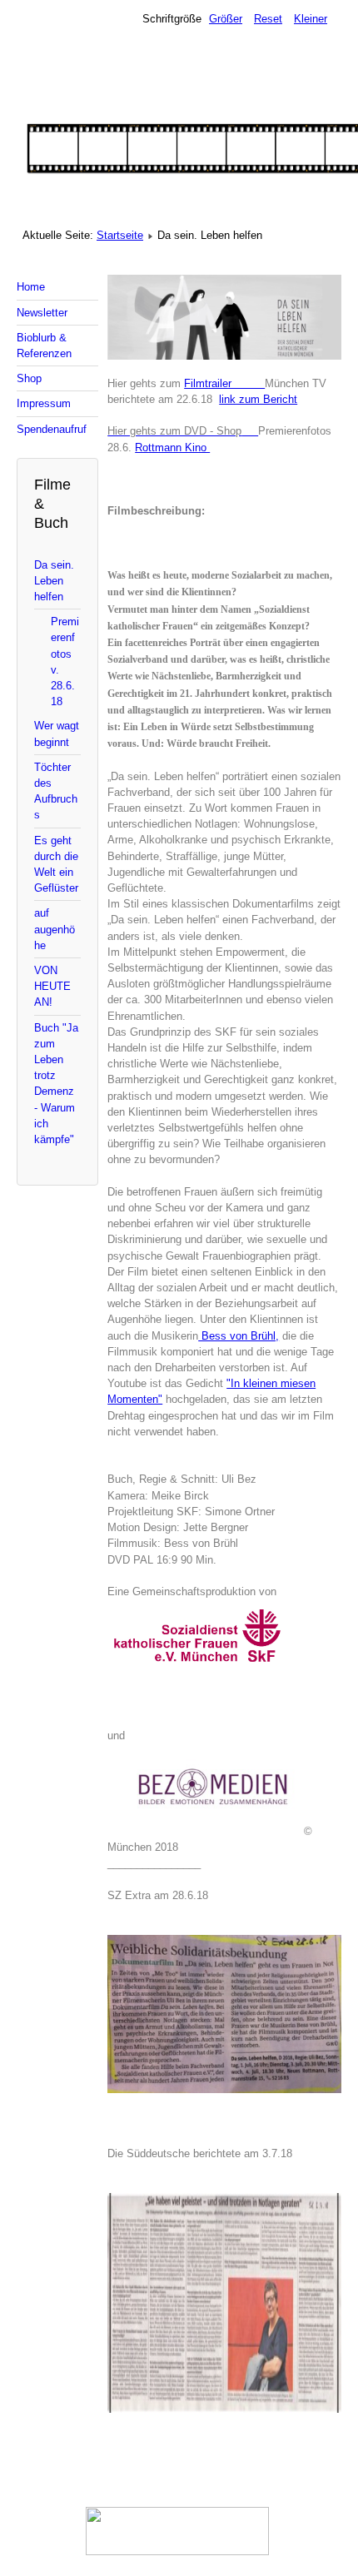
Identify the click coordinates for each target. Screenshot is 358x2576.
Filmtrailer (224, 383)
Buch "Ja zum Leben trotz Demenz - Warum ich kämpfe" (56, 1084)
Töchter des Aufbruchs (56, 791)
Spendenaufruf (52, 429)
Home (31, 287)
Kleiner (311, 19)
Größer (226, 19)
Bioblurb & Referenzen (44, 346)
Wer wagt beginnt (57, 734)
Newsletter (42, 313)
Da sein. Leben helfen (54, 581)
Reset (268, 19)
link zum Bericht (258, 399)
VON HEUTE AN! (52, 986)
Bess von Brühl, (239, 1336)
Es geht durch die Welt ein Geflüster (56, 865)
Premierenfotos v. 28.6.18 (65, 661)
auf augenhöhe (55, 929)
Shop (29, 378)
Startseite (120, 235)
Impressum (44, 403)
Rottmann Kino (172, 448)
